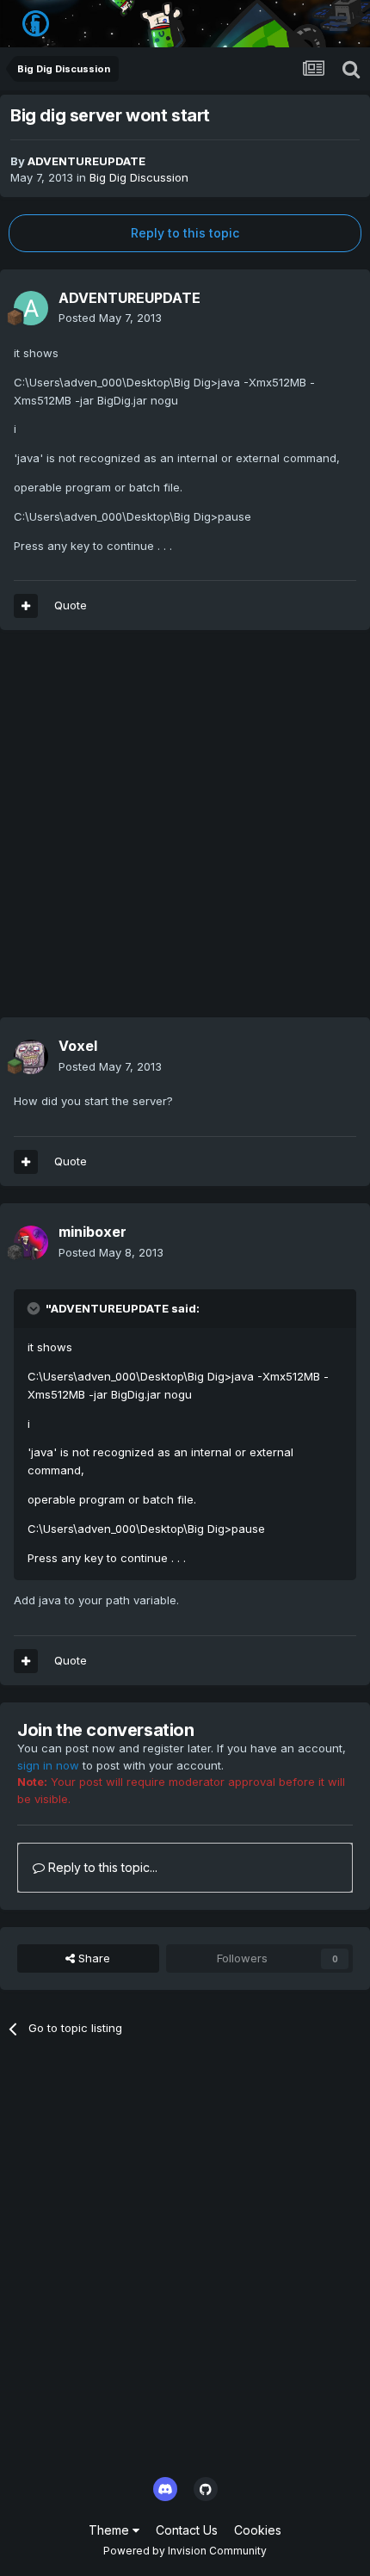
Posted (110, 318)
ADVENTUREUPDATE (86, 161)
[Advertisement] (185, 832)
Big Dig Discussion (139, 177)
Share (92, 1958)
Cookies (258, 2530)
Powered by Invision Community (185, 2551)
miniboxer (92, 1232)
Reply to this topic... (101, 1867)
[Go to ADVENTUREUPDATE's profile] (31, 308)
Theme (111, 2530)
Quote (71, 605)
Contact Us (187, 2530)
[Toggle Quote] (35, 1308)
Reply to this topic (185, 233)
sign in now (48, 1765)
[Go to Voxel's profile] (31, 1057)
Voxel (78, 1046)
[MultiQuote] (26, 606)
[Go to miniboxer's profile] (31, 1243)
